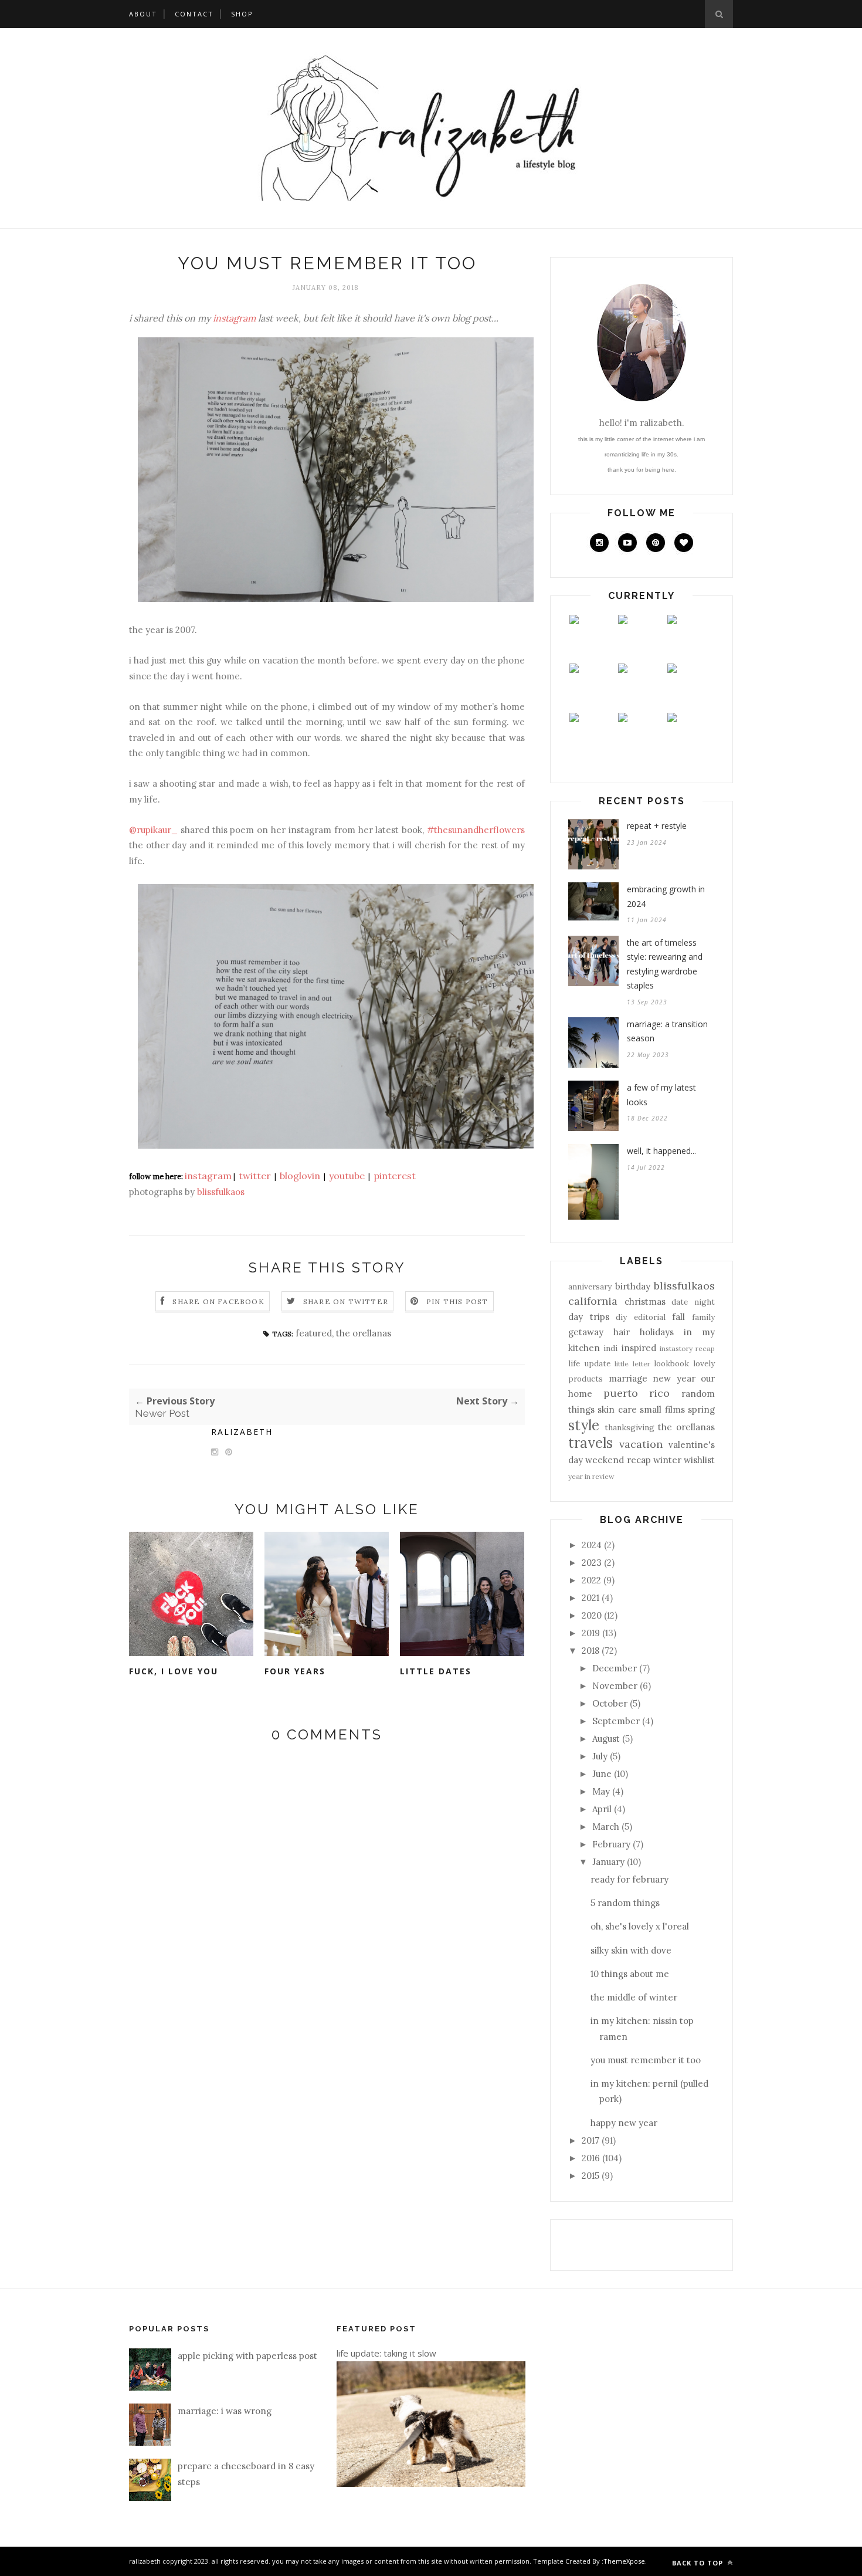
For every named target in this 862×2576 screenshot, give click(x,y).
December (615, 1668)
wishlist (699, 1460)
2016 (591, 2158)
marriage (628, 1378)
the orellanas (364, 1333)
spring (701, 1409)
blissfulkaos (684, 1286)
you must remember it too (646, 2060)
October (610, 1703)
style (584, 1425)
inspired (639, 1348)
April (602, 1809)
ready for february (629, 1879)
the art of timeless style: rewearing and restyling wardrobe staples (665, 964)
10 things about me (630, 1974)
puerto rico (637, 1393)
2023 (592, 1563)
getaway (586, 1332)
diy (621, 1317)
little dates (436, 1671)
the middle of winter (634, 1997)
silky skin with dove (631, 1950)
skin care (617, 1409)
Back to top (699, 2563)
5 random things (625, 1903)
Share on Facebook (218, 1301)
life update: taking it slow (386, 2353)
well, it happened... (661, 1151)
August (606, 1739)
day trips (589, 1317)
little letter (632, 1364)
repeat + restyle (657, 826)
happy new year (624, 2123)
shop (242, 14)
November (615, 1686)
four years (295, 1671)
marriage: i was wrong (225, 2411)
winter (667, 1460)
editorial (650, 1317)
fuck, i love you (174, 1671)
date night (693, 1302)
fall (678, 1317)
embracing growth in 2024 (666, 896)
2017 (590, 2140)
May (601, 1791)
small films (662, 1409)
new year (674, 1378)
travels (590, 1443)
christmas (645, 1301)
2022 (591, 1580)
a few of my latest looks (661, 1095)
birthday (633, 1286)
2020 (592, 1615)
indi (610, 1348)
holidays (657, 1332)
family (703, 1317)
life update (589, 1363)
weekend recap (618, 1460)
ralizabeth (242, 1432)
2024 (592, 1545)
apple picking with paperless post (247, 2356)
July (600, 1756)
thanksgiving (629, 1427)
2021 (590, 1598)
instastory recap (687, 1348)
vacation (641, 1444)
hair (622, 1332)
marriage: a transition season (667, 1031)
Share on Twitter (346, 1301)
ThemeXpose (624, 2561)
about (143, 14)
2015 (590, 2176)
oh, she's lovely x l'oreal (640, 1926)
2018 (590, 1651)
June (602, 1774)
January (608, 1862)
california (593, 1301)
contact (194, 14)
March (606, 1827)
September (616, 1721)
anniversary (590, 1287)
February (611, 1844)
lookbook (671, 1363)
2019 (591, 1633)
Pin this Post (457, 1301)
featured (314, 1333)
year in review (591, 1476)
